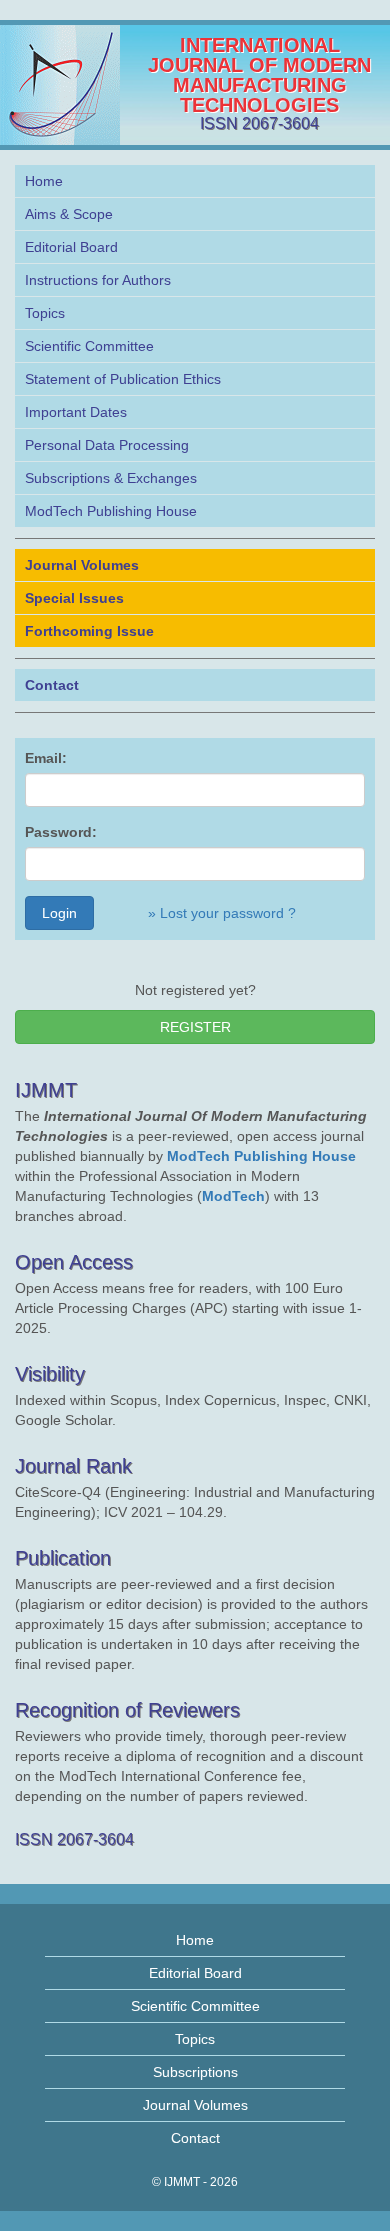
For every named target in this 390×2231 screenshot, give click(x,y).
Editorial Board (71, 247)
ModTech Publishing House (111, 511)
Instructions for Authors (98, 280)
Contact (195, 2138)
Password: (61, 832)
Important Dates (76, 412)
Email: (46, 758)
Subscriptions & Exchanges (111, 478)
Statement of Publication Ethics (123, 379)
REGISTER (195, 1027)
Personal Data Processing (107, 445)
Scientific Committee (89, 346)
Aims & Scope (69, 214)
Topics (45, 313)
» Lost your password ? (222, 913)
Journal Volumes (195, 2105)
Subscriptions (195, 2072)
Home (44, 181)
